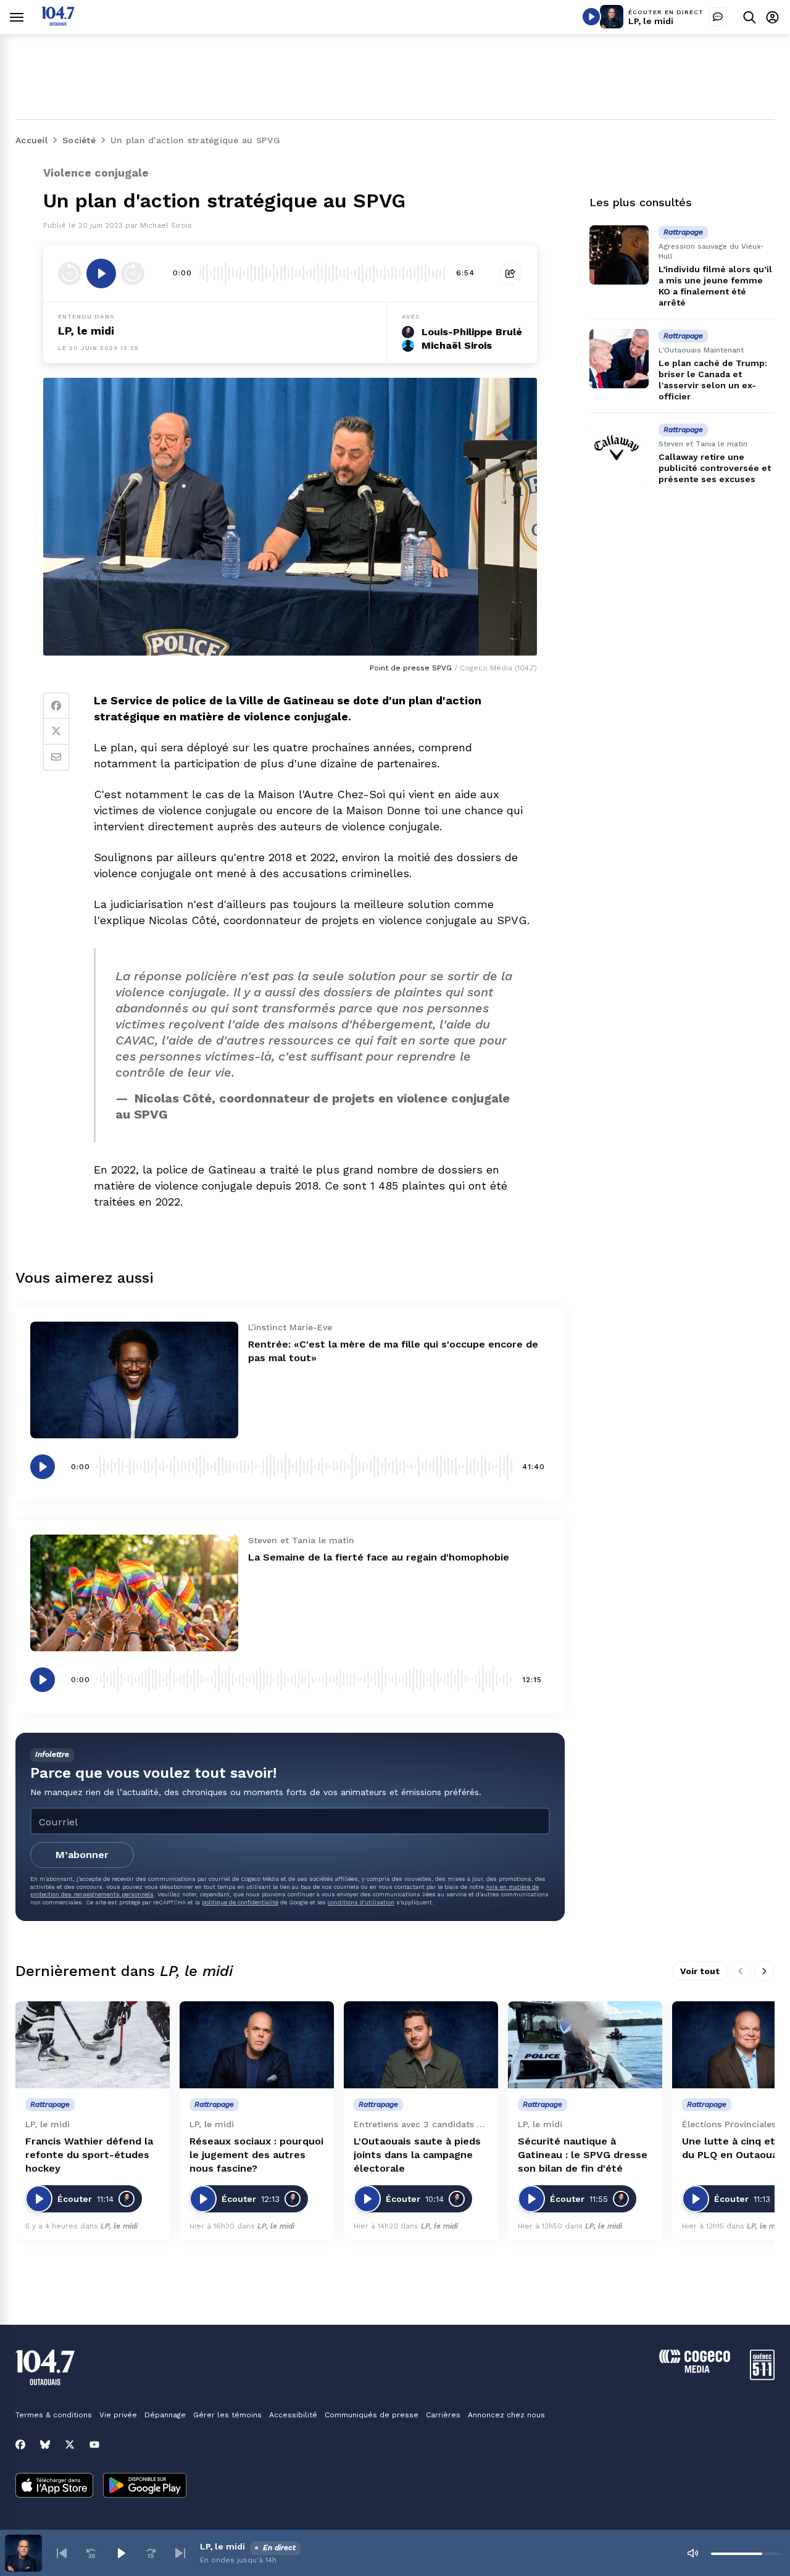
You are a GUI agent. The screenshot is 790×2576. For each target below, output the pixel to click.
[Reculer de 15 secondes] (70, 273)
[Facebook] (56, 706)
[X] (70, 2445)
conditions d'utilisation (361, 1902)
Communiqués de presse (372, 2415)
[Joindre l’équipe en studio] (718, 17)
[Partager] (510, 273)
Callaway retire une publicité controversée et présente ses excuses (715, 468)
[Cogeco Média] (695, 2370)
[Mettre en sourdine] (692, 2553)
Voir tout (700, 1971)
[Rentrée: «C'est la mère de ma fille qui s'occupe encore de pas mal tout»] (134, 1380)
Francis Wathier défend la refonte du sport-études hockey (89, 2155)
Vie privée (118, 2415)
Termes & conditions (54, 2415)
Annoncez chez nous (506, 2415)
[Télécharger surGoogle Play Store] (145, 2486)
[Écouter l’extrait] (101, 273)
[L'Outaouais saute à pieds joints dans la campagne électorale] (421, 2045)
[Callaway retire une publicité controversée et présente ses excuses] (619, 452)
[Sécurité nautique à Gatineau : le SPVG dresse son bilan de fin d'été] (585, 2045)
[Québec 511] (762, 2377)
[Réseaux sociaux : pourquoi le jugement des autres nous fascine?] (257, 2045)
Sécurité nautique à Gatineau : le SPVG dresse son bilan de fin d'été (583, 2155)
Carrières (443, 2415)
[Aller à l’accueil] (58, 23)
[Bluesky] (45, 2445)
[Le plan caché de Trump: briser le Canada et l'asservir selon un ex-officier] (619, 359)
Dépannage (165, 2415)
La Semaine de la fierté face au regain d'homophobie (379, 1557)
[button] (62, 2553)
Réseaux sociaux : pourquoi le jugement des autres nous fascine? (256, 2155)
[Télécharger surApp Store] (54, 2486)
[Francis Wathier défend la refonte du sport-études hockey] (93, 2045)
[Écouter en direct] (591, 17)
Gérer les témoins (227, 2415)
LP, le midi (651, 21)
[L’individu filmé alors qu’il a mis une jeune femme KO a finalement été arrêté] (619, 255)
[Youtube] (94, 2445)
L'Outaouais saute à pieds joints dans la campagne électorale (417, 2155)
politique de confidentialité (240, 1902)
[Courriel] (56, 757)
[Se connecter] (772, 17)
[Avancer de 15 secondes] (133, 273)
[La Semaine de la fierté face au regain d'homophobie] (134, 1593)
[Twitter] (56, 732)
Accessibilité (293, 2415)
